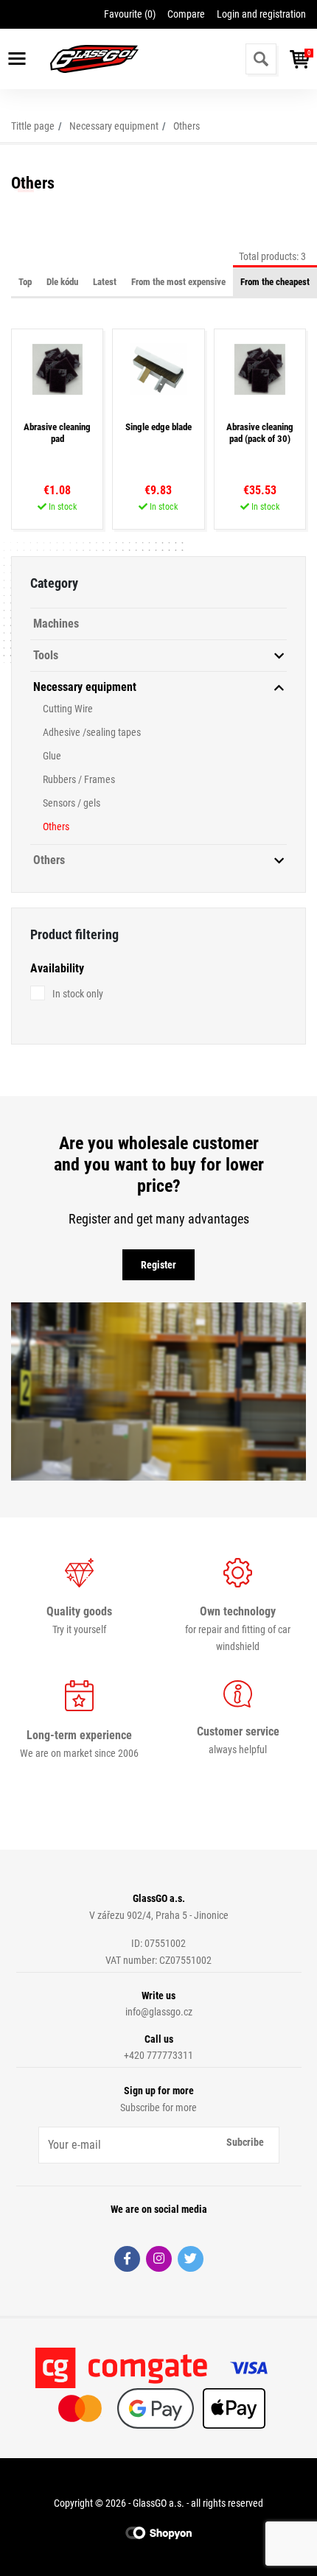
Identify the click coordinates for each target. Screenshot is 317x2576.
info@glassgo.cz (159, 2012)
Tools (46, 655)
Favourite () (130, 14)
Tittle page (33, 126)
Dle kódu (62, 282)
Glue (52, 756)
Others (187, 126)
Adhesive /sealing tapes (92, 732)
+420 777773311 (158, 2055)
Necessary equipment (114, 126)
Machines (56, 624)
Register (158, 1265)
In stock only (78, 994)
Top (25, 282)
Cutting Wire (68, 709)
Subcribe (245, 2142)
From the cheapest (275, 282)
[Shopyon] (158, 2532)
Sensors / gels (72, 803)
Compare (186, 14)
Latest (105, 282)
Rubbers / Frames (79, 779)
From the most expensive (178, 282)
